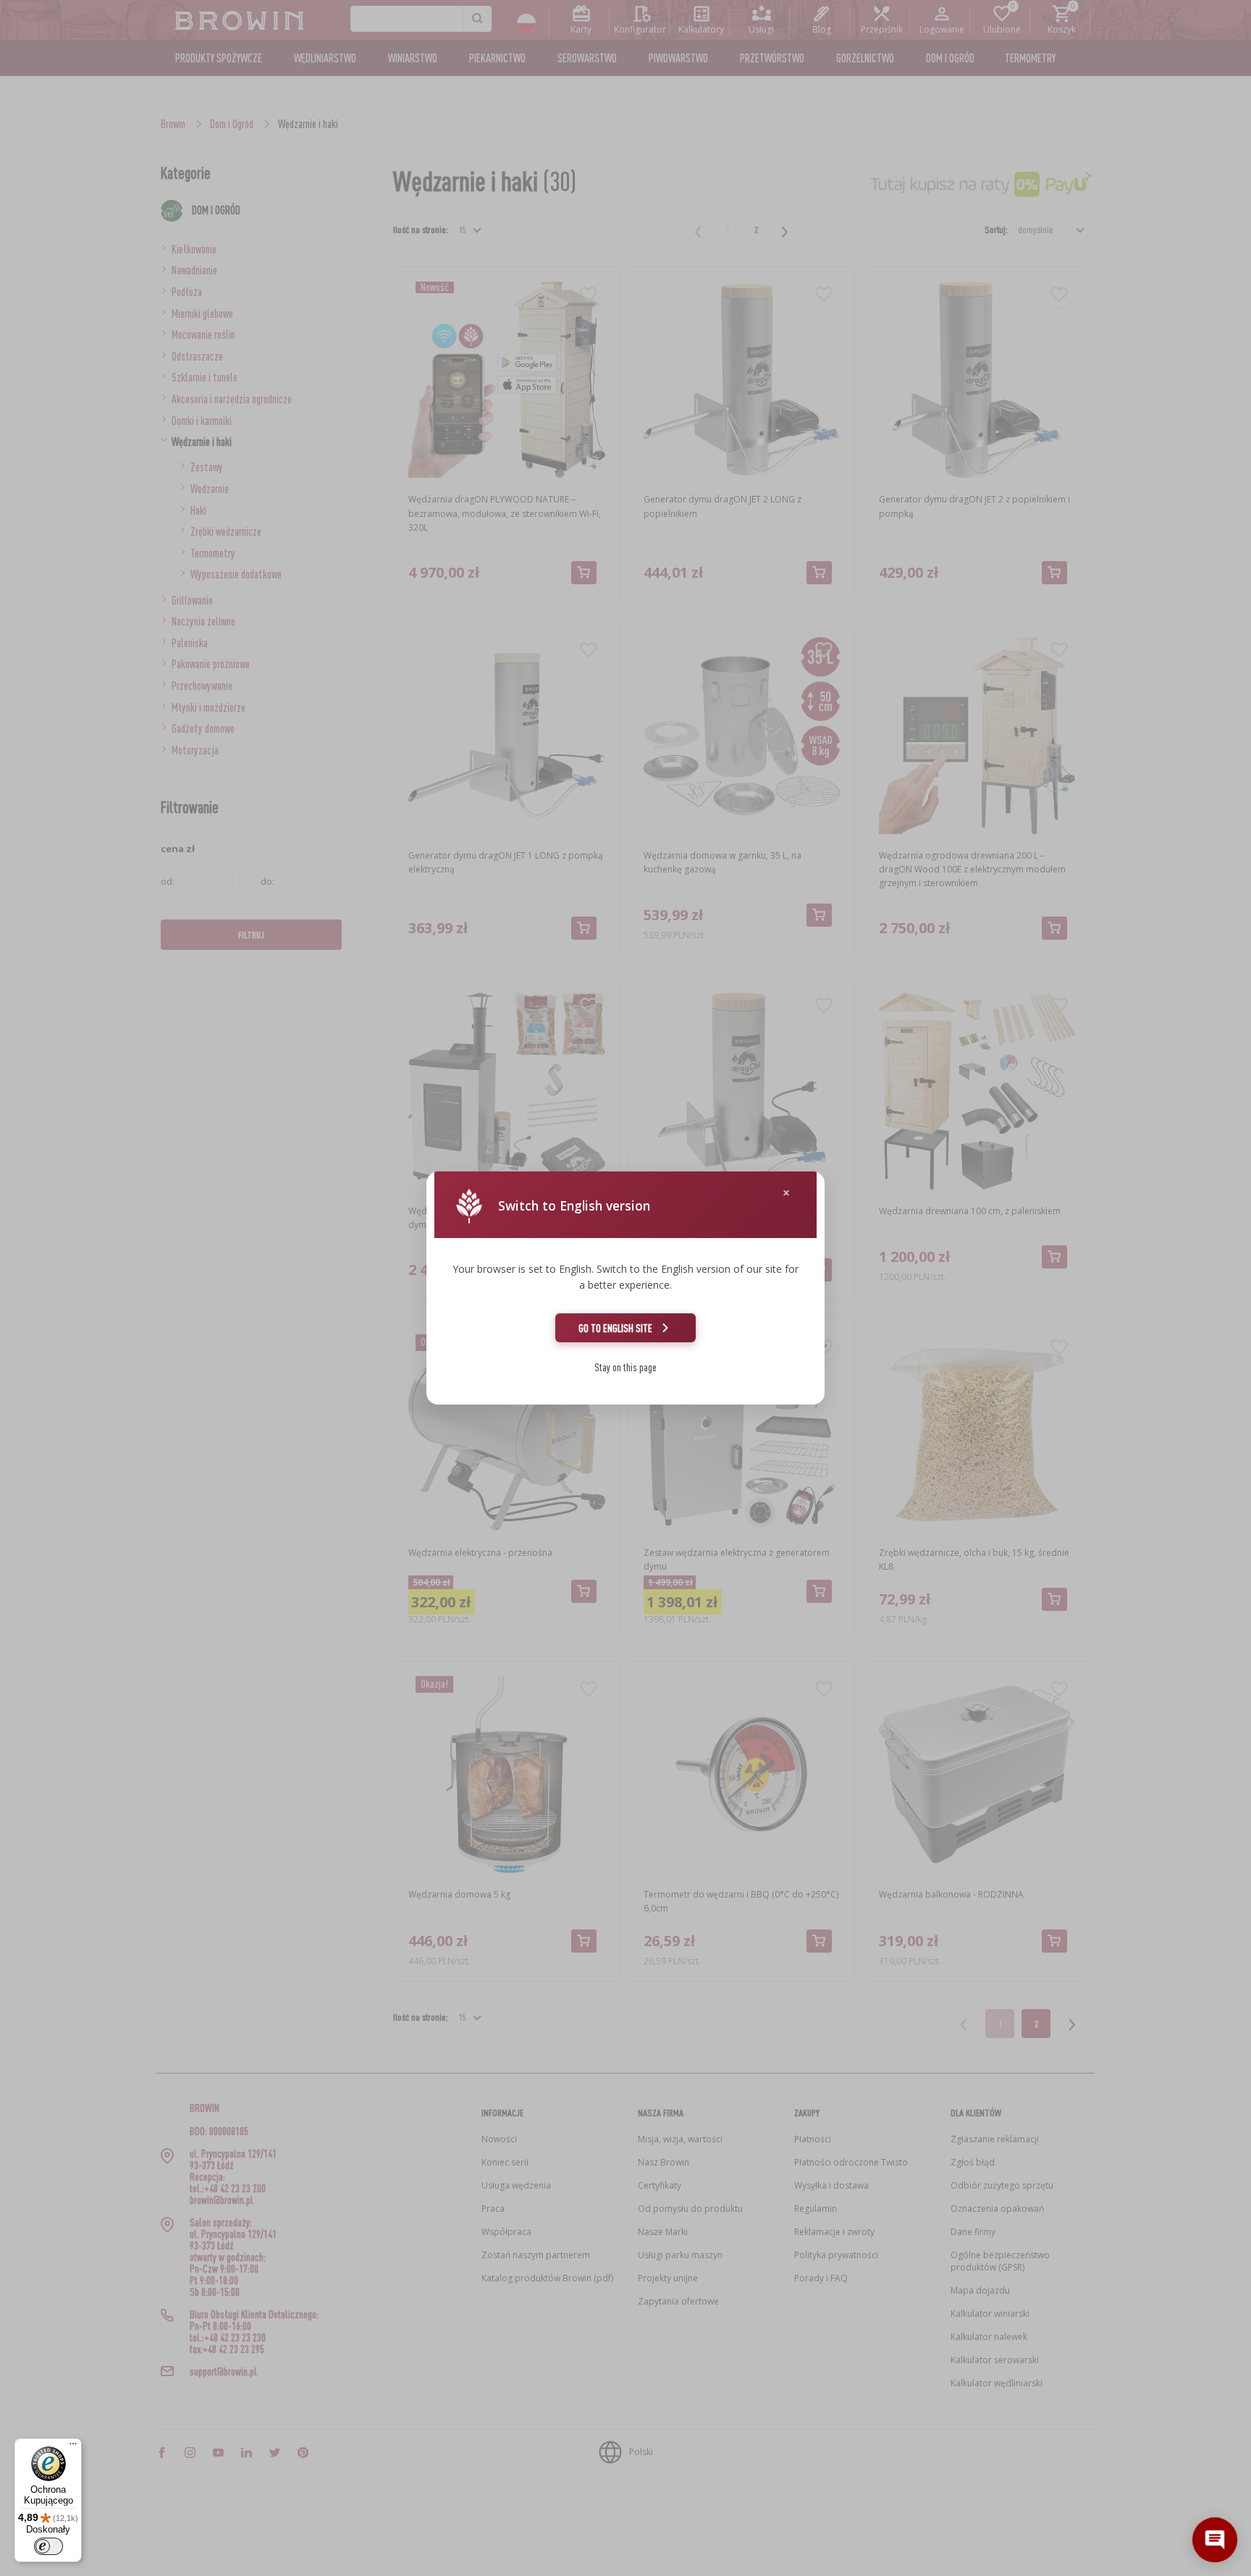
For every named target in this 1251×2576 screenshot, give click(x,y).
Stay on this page (625, 1367)
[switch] (49, 2546)
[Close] (786, 1193)
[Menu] (73, 2447)
